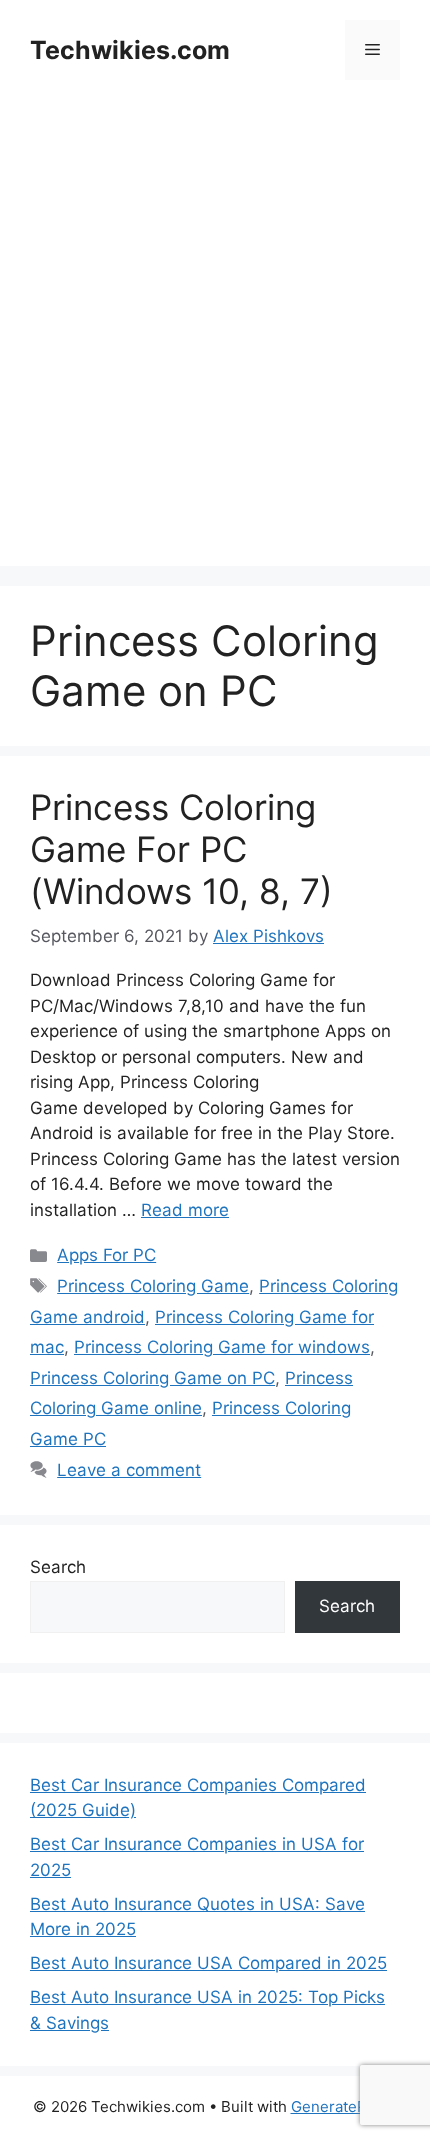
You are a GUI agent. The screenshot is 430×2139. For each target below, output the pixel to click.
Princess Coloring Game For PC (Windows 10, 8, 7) (181, 849)
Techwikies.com (130, 50)
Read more (185, 1210)
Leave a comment (129, 1470)
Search (58, 1567)
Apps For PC (106, 1255)
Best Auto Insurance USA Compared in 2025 (208, 1963)
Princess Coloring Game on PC (152, 1378)
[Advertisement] (215, 351)
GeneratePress (344, 2106)
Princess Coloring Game (153, 1286)
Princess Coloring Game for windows (222, 1347)
